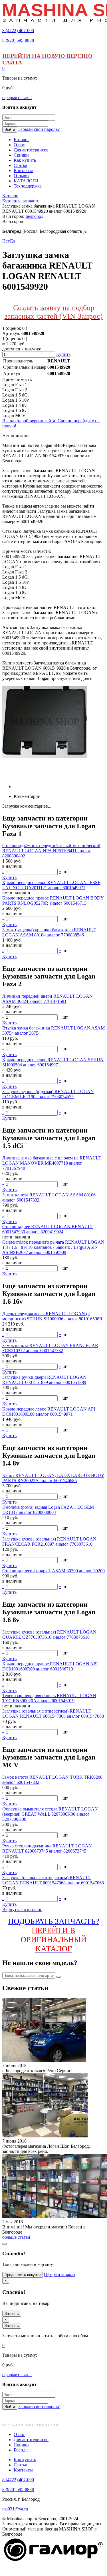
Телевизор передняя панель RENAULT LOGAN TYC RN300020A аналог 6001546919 (49, 1698)
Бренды (21, 2450)
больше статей (16, 2237)
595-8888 (18, 40)
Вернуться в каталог (22, 1909)
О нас (19, 2434)
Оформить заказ (59, 2274)
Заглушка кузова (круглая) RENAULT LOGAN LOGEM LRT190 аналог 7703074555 (48, 1094)
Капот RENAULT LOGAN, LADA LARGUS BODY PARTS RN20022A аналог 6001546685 (53, 1478)
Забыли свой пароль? (39, 129)
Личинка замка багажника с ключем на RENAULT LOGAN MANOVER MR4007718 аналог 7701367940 (52, 1163)
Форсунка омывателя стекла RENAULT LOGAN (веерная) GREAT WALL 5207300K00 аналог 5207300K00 (50, 1814)
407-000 (18, 30)
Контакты (23, 2470)
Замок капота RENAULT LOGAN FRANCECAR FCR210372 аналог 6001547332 (50, 1348)
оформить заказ (17, 97)
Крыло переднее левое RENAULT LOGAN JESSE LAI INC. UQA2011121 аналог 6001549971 (51, 885)
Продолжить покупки (23, 2275)
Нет (6, 241)
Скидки (21, 2445)
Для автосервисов (31, 2440)
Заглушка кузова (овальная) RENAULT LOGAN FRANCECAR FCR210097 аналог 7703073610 (49, 1542)
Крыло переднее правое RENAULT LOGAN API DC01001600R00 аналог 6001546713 (50, 1666)
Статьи (21, 2465)
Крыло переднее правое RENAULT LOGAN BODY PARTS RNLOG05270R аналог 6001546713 (53, 901)
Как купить (25, 2460)
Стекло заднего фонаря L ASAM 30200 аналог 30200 (53, 1571)
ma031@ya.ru (15, 2509)
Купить (63, 354)
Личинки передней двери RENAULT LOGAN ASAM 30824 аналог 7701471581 (48, 999)
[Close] (5, 2244)
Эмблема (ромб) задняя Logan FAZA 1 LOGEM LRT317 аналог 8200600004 (48, 1510)
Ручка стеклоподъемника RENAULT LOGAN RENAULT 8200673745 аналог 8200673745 (47, 1848)
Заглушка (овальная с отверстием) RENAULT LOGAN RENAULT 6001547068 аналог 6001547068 (53, 1714)
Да (12, 241)
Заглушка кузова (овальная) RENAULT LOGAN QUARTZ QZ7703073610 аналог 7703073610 (49, 1635)
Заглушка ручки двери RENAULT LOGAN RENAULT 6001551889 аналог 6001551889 (44, 1380)
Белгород (34, 216)
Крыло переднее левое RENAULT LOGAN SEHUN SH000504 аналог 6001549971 (53, 1062)
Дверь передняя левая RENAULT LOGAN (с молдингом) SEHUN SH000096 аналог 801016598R (52, 1316)
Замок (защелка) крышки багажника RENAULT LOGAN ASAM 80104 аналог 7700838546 (49, 932)
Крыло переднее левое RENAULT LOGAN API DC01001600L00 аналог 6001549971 (49, 1412)
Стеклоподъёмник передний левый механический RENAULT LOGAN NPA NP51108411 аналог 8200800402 (51, 851)
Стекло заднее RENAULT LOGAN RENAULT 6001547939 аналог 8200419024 (48, 1229)
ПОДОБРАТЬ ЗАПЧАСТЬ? (53, 1935)
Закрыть (12, 2314)
